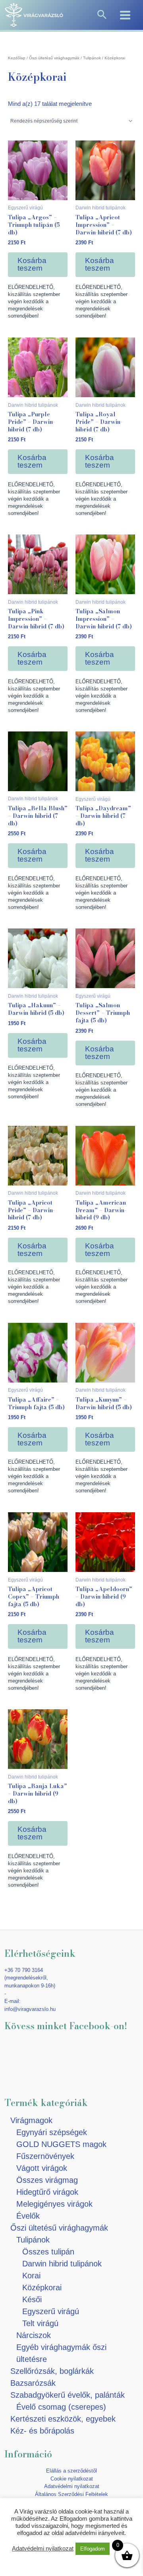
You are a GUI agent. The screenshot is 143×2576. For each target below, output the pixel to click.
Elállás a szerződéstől (71, 2471)
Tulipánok (92, 58)
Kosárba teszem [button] (32, 264)
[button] (102, 15)
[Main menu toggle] (125, 15)
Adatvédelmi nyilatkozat (72, 2486)
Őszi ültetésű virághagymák (54, 58)
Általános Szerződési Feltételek (71, 2494)
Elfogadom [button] (93, 2549)
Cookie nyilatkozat (72, 2479)
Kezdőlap (17, 58)
